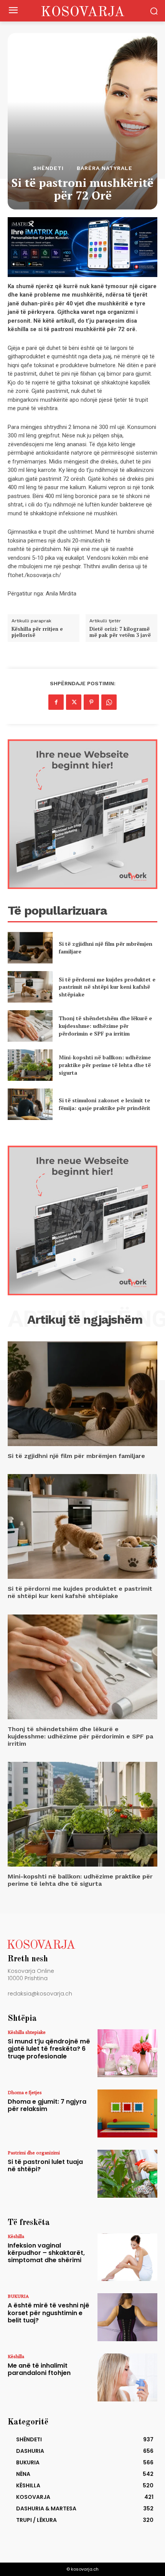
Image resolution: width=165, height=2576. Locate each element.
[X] (74, 702)
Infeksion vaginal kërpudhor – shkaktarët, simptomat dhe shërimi (46, 2253)
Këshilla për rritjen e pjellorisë (37, 632)
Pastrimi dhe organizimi (34, 2152)
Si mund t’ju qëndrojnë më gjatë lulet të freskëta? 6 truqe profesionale (49, 2049)
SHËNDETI (48, 168)
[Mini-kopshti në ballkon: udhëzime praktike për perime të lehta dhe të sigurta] (30, 1065)
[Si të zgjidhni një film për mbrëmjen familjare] (30, 948)
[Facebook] (56, 702)
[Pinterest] (91, 702)
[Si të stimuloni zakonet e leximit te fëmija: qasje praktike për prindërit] (30, 1104)
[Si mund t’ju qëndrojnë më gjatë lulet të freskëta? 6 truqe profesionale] (127, 2053)
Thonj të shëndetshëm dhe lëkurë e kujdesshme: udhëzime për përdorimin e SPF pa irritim (105, 1026)
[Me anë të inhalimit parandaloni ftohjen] (127, 2377)
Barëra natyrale (105, 168)
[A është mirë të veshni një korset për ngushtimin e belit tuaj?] (127, 2317)
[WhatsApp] (109, 702)
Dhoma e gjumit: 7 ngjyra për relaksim (47, 2105)
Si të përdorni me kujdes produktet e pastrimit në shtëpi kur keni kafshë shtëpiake (107, 987)
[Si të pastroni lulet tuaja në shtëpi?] (127, 2174)
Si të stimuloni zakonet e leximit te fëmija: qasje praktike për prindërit (105, 1104)
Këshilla (16, 2236)
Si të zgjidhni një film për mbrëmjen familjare (76, 1456)
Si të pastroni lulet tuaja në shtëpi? (45, 2165)
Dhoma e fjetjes (25, 2092)
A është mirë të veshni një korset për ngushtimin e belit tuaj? (49, 2313)
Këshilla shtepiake (27, 2032)
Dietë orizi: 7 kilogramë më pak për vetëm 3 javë (120, 632)
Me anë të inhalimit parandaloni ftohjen (39, 2369)
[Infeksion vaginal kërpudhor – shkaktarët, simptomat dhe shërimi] (127, 2257)
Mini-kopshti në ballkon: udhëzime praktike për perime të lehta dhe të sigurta (105, 1065)
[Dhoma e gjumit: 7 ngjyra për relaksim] (127, 2113)
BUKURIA (18, 2296)
